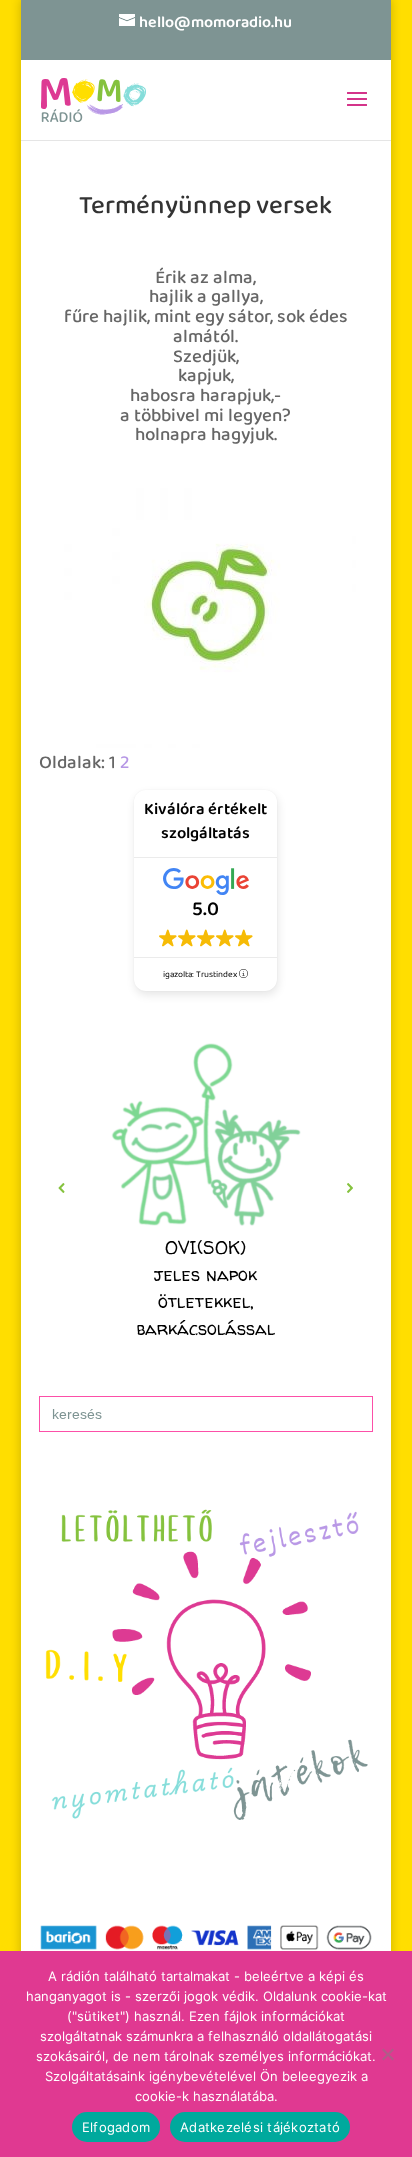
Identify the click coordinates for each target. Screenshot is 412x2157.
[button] (206, 1188)
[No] (387, 2054)
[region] (206, 1188)
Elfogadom (116, 2127)
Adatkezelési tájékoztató (260, 2127)
